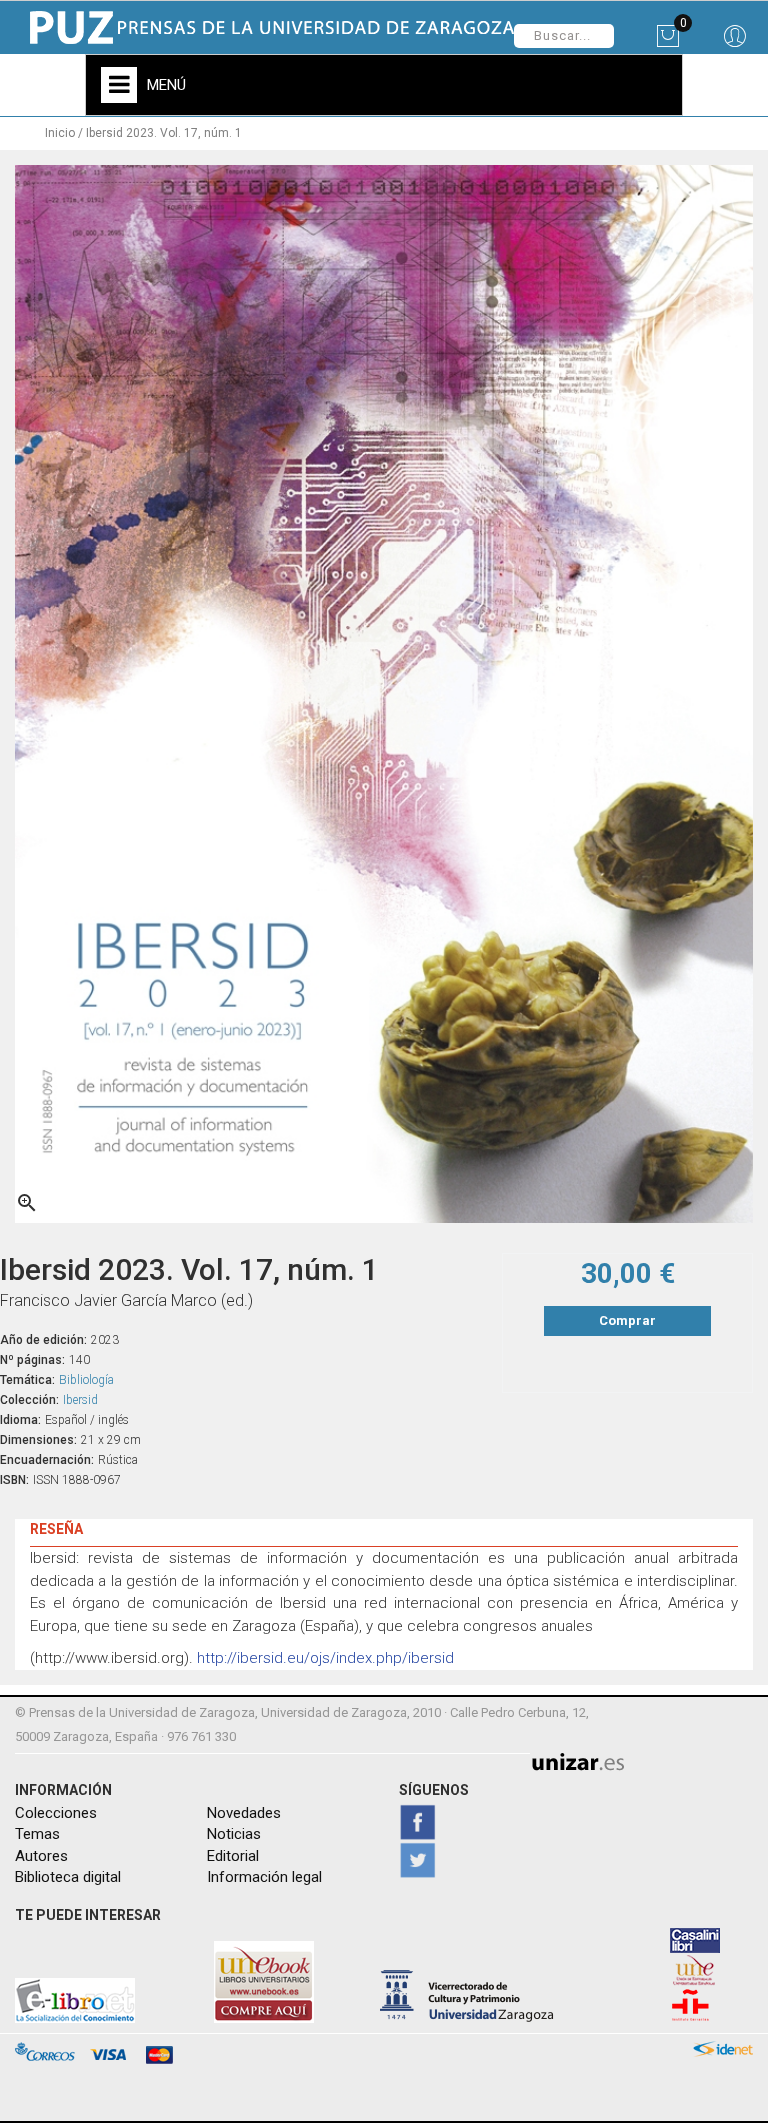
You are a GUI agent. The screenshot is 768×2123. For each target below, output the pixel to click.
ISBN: (14, 1480)
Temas (37, 1834)
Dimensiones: (38, 1440)
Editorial (233, 1856)
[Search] (734, 43)
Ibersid (80, 1400)
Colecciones (56, 1813)
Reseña (56, 1529)
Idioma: (20, 1420)
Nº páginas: (32, 1360)
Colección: (29, 1400)
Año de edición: (43, 1340)
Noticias (234, 1834)
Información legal (264, 1877)
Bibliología (86, 1380)
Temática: (27, 1380)
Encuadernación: (47, 1460)
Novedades (244, 1813)
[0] (667, 43)
